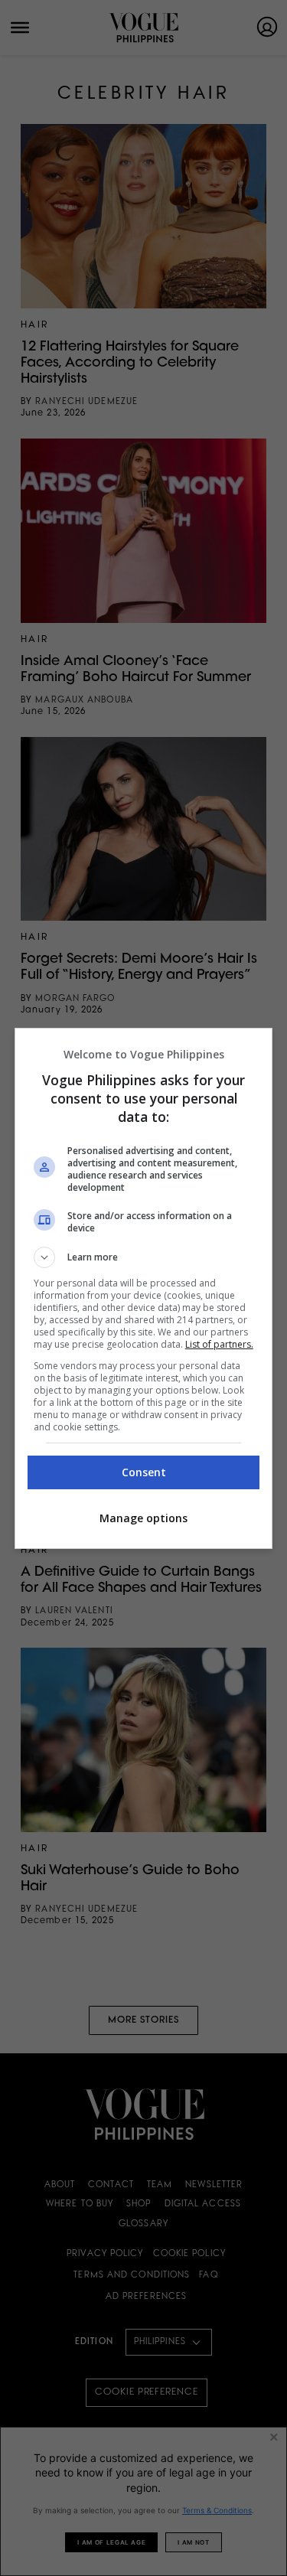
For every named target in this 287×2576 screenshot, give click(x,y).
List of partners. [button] (219, 1344)
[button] (144, 1257)
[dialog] (144, 1288)
